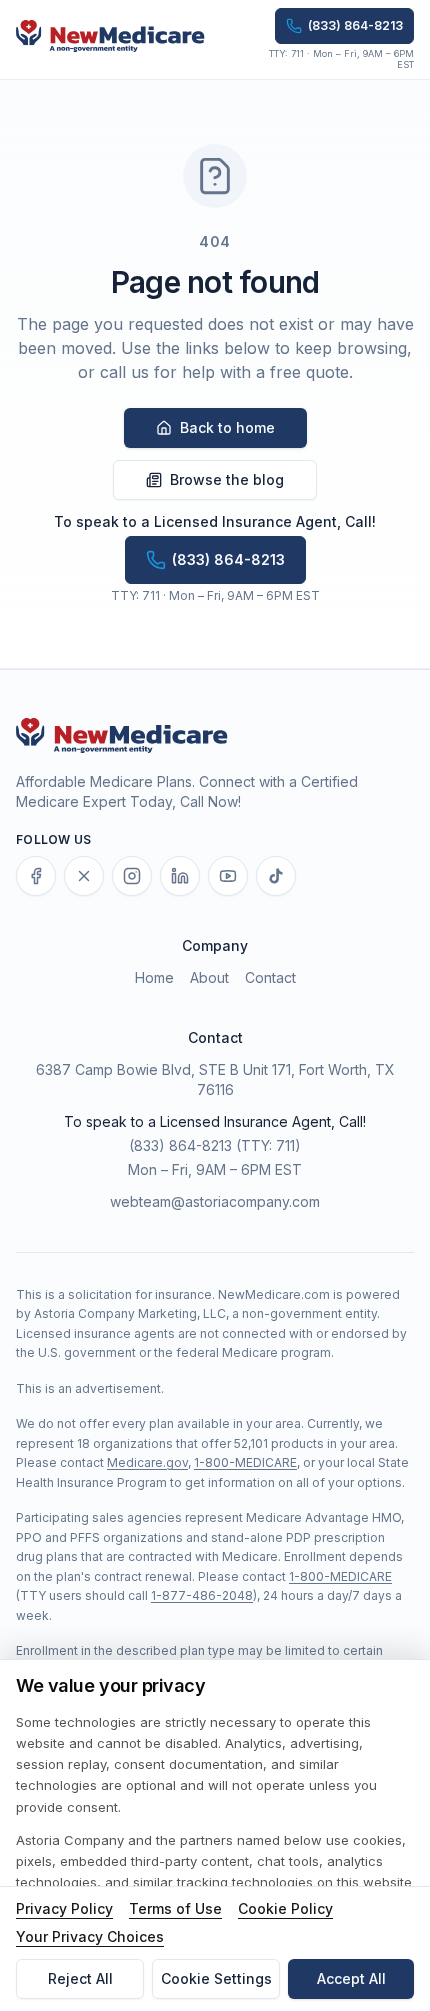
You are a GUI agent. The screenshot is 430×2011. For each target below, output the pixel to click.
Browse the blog (227, 479)
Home (154, 977)
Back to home (227, 427)
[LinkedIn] (180, 876)
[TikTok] (276, 876)
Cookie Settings (216, 1978)
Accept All (351, 1978)
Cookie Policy (285, 1908)
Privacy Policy (64, 1908)
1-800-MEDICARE (245, 1462)
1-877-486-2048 (202, 1595)
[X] (84, 876)
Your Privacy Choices (90, 1936)
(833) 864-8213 (180, 1145)
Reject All (80, 1978)
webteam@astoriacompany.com (215, 1201)
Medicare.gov (147, 1462)
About (209, 977)
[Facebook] (36, 876)
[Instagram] (132, 876)
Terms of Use (175, 1908)
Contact (270, 977)
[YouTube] (228, 876)
